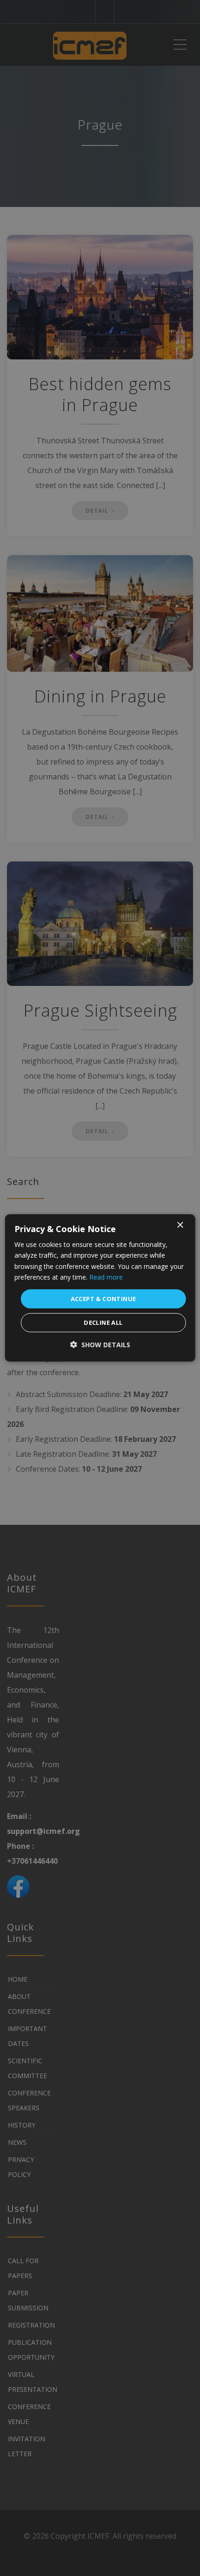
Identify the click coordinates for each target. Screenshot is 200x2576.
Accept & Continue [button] (103, 1299)
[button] (100, 1345)
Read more (106, 1277)
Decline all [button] (103, 1322)
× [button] (180, 1225)
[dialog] (100, 1288)
